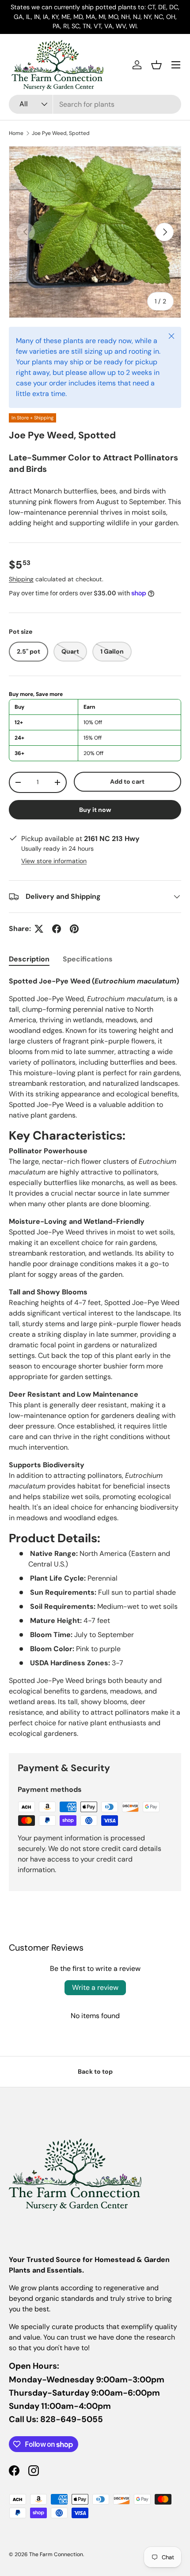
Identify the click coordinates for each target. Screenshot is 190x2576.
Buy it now (95, 810)
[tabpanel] (95, 1357)
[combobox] (95, 104)
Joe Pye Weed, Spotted (61, 133)
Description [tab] (29, 959)
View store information (54, 861)
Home (16, 133)
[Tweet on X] (39, 929)
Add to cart (127, 781)
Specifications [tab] (88, 959)
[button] (156, 65)
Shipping (21, 579)
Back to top (95, 2071)
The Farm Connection (56, 2554)
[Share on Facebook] (57, 929)
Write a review (95, 1987)
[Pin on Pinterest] (74, 929)
